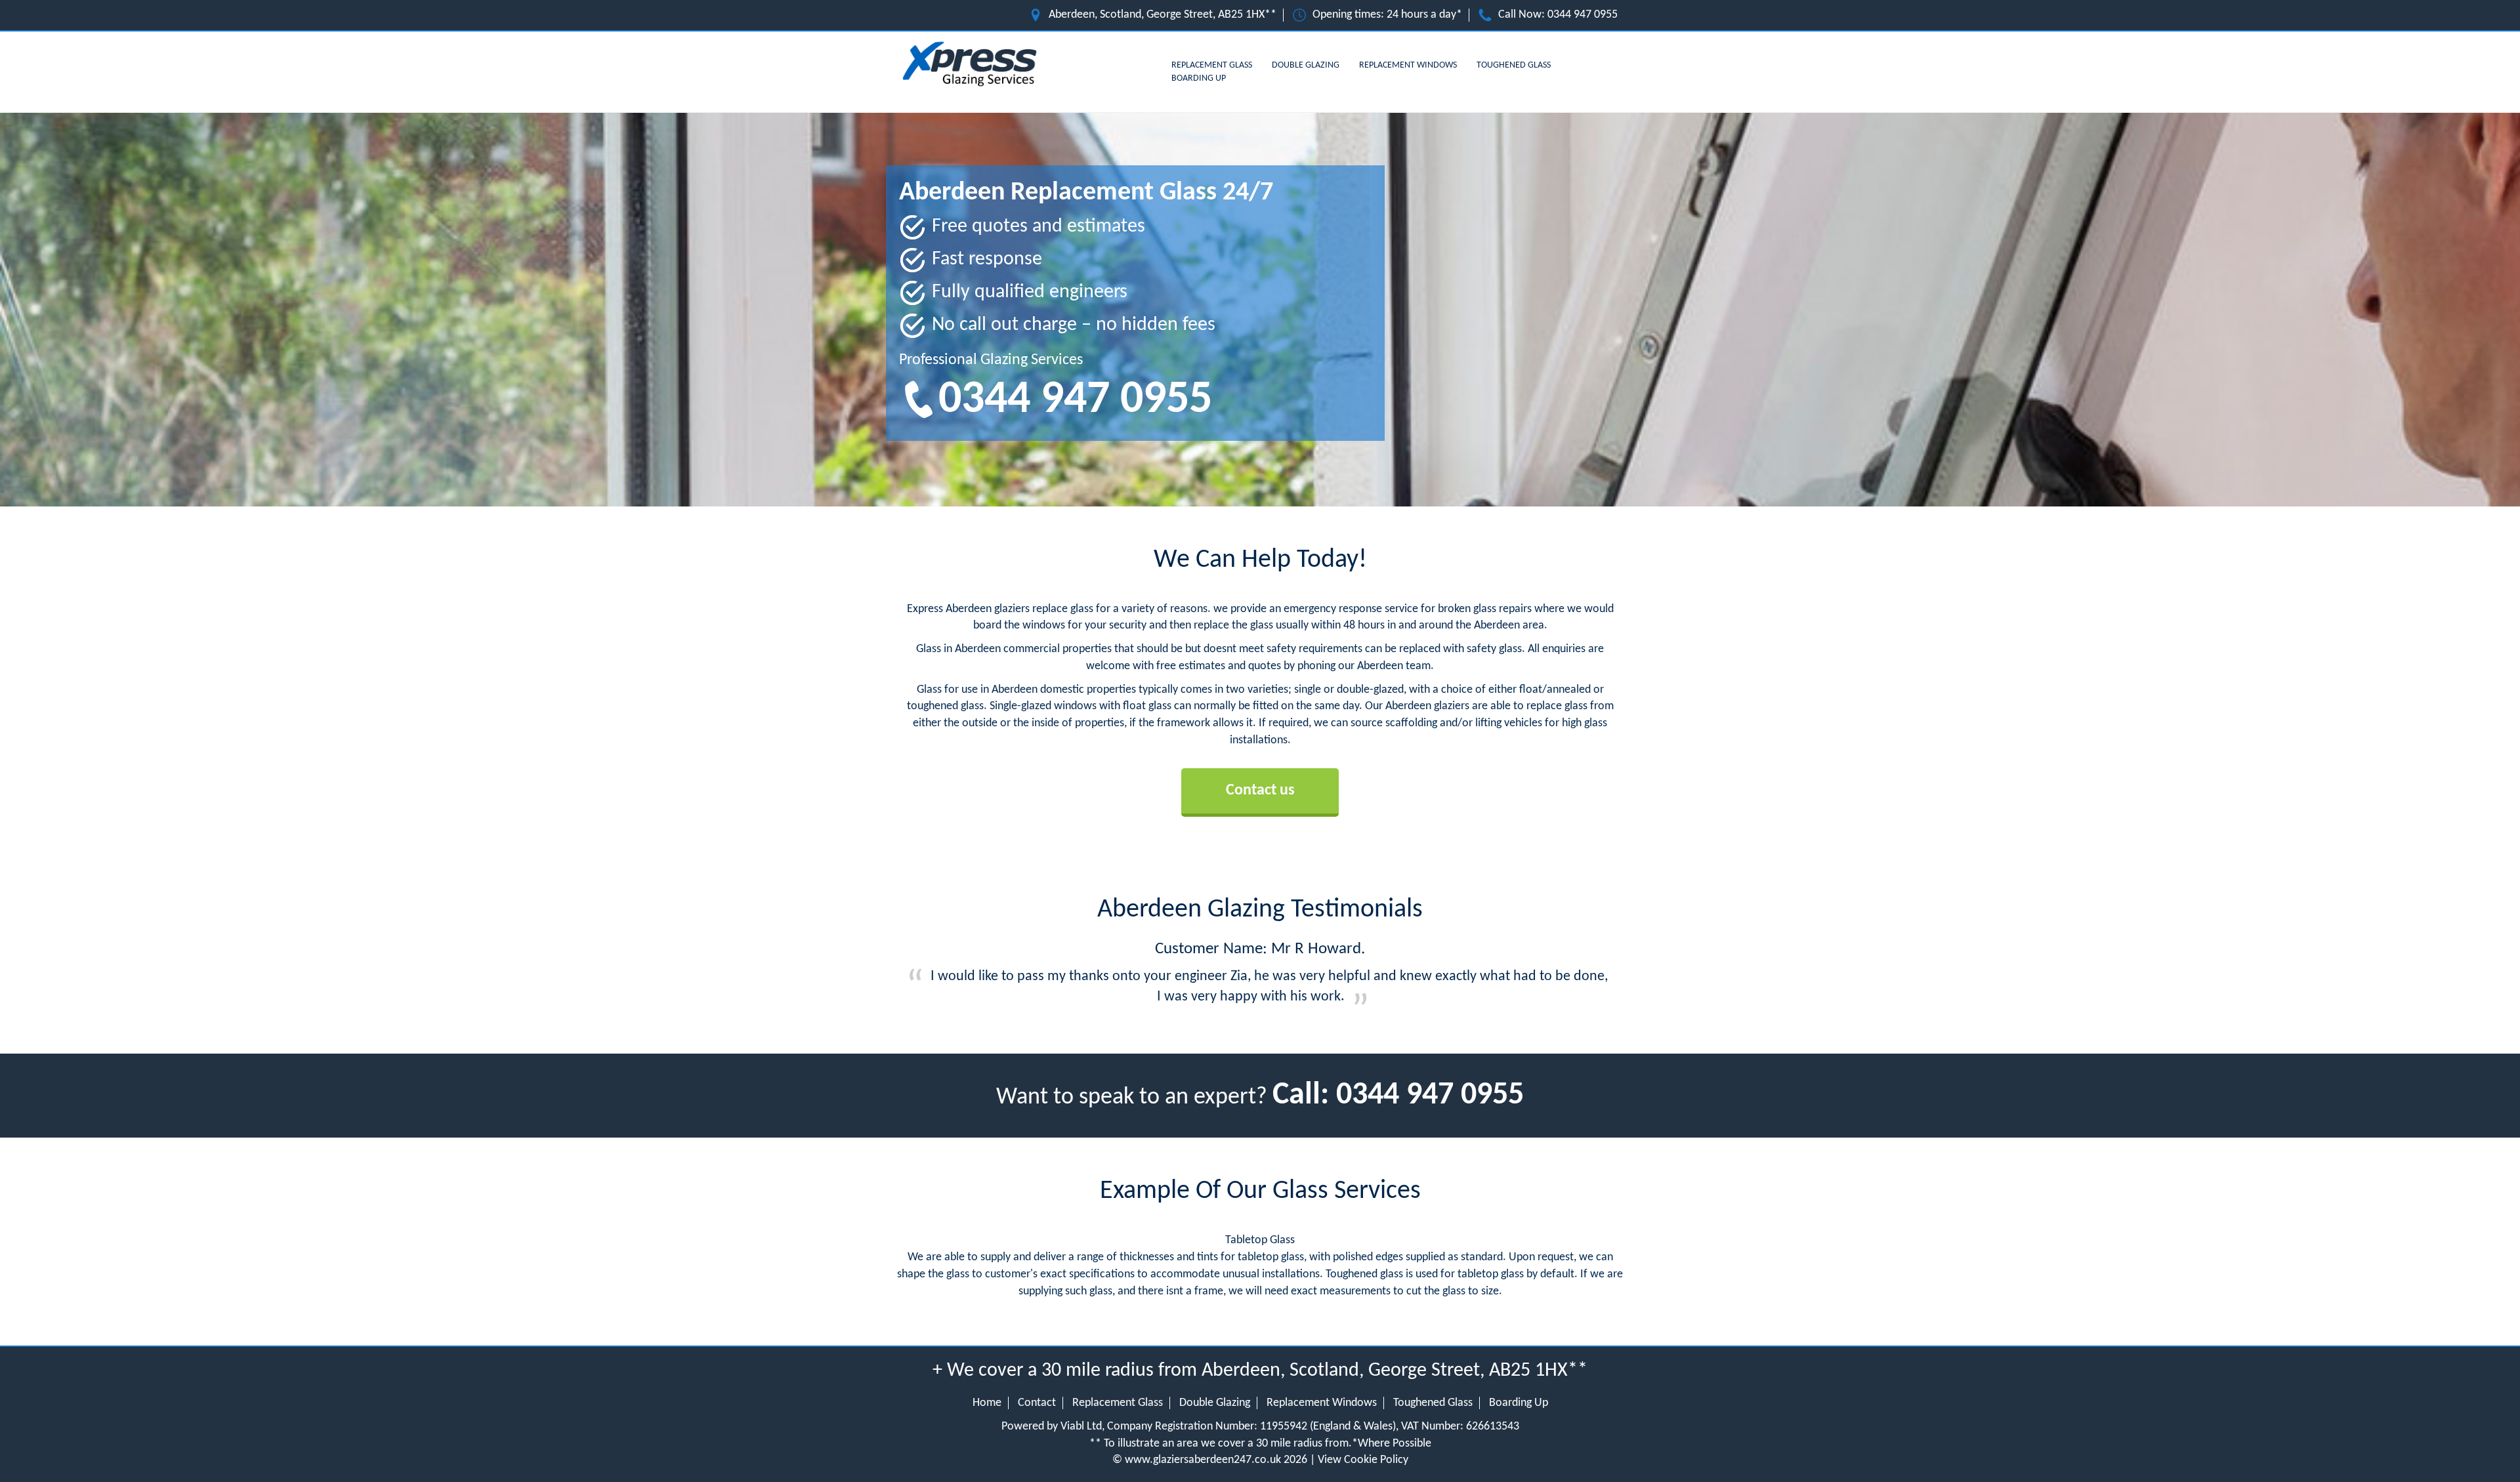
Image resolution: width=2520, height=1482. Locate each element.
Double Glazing (1306, 65)
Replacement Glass (1212, 65)
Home (987, 1403)
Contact (1037, 1403)
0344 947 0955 (1583, 15)
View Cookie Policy (1363, 1460)
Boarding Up (1199, 78)
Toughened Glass (1514, 65)
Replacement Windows (1408, 65)
